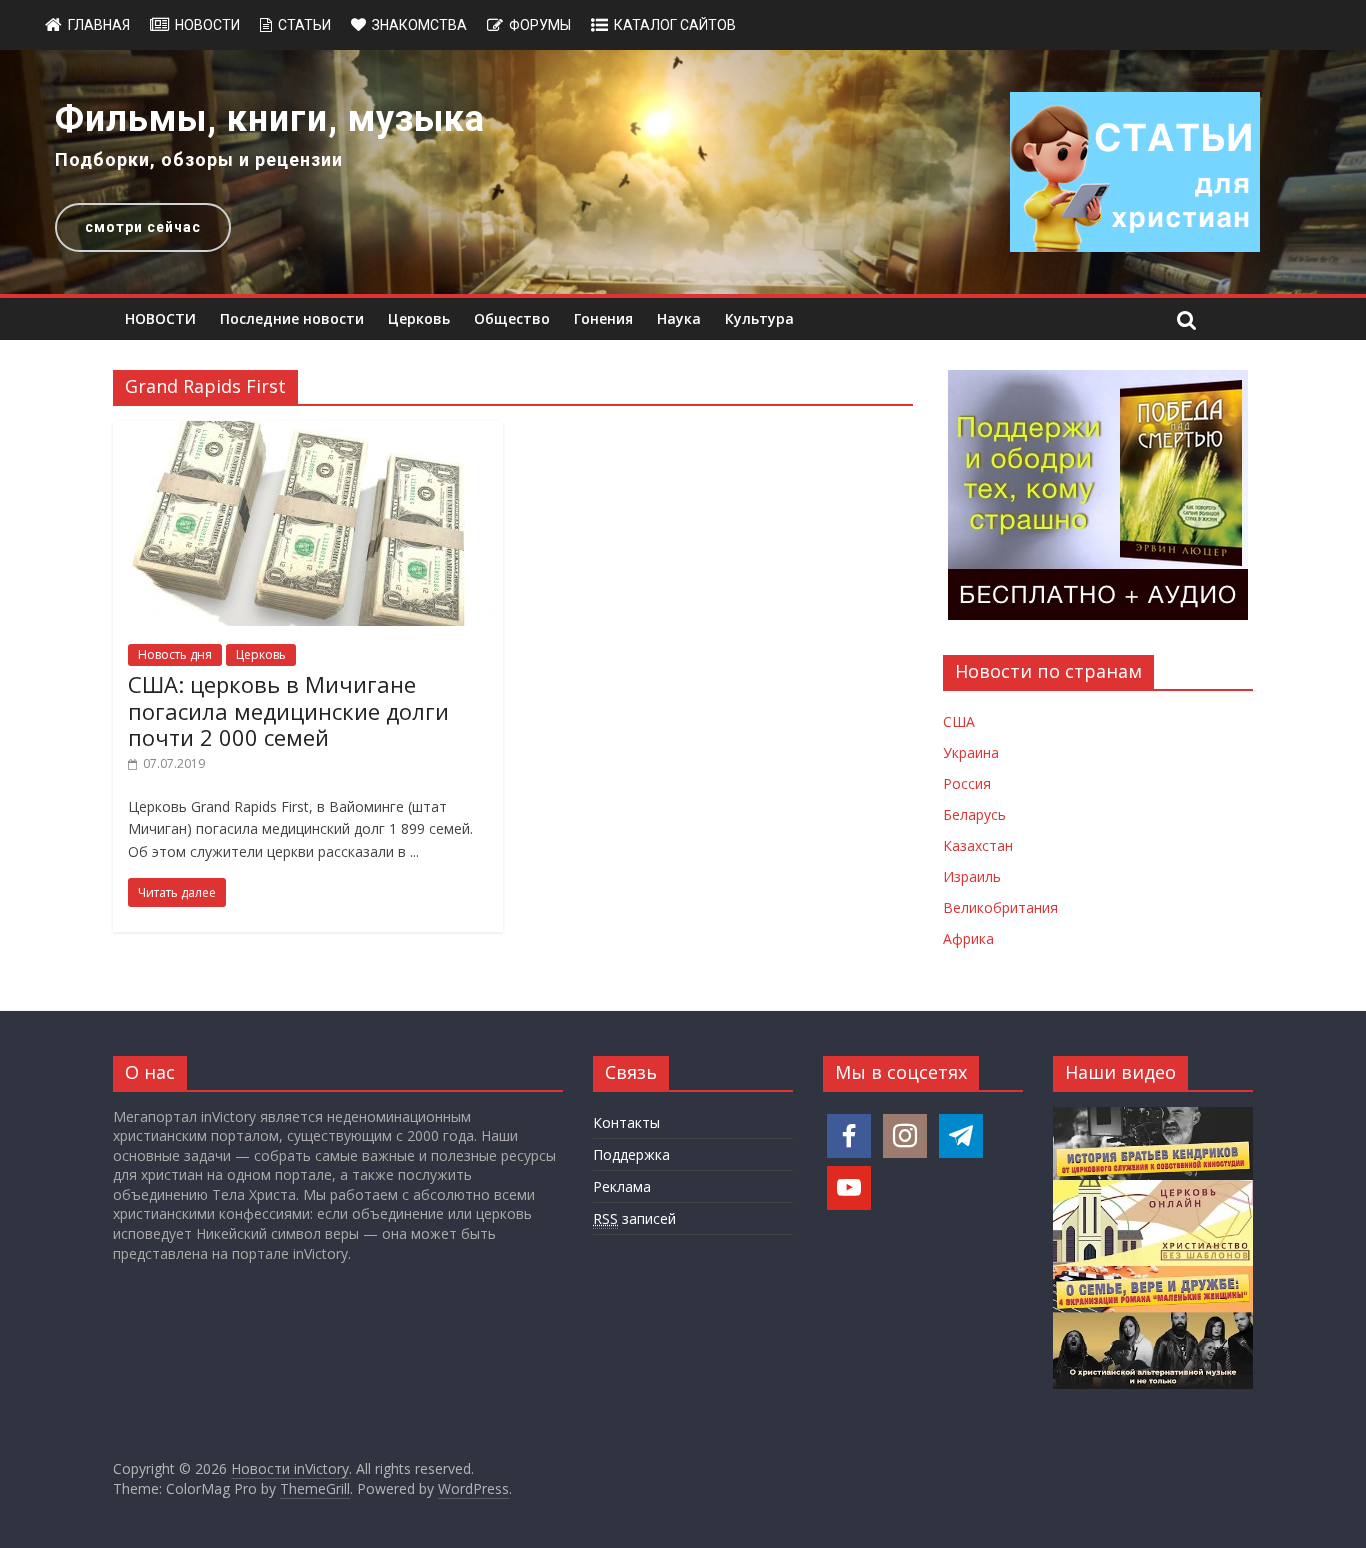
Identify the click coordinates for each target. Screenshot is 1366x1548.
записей (634, 1218)
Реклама (622, 1186)
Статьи (304, 25)
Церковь (419, 318)
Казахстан (978, 845)
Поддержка (631, 1154)
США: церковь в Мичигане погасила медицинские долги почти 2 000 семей (288, 710)
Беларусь (974, 814)
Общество (512, 318)
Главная (99, 25)
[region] (683, 172)
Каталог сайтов (675, 25)
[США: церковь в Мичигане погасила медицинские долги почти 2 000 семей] (308, 433)
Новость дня (175, 654)
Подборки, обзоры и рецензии (199, 159)
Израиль (972, 876)
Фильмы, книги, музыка (270, 119)
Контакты (626, 1122)
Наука (679, 318)
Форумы (540, 25)
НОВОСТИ (160, 318)
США (959, 721)
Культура (759, 318)
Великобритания (1000, 907)
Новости (207, 25)
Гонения (603, 318)
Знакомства (419, 25)
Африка (968, 938)
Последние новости (292, 318)
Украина (971, 752)
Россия (967, 783)
